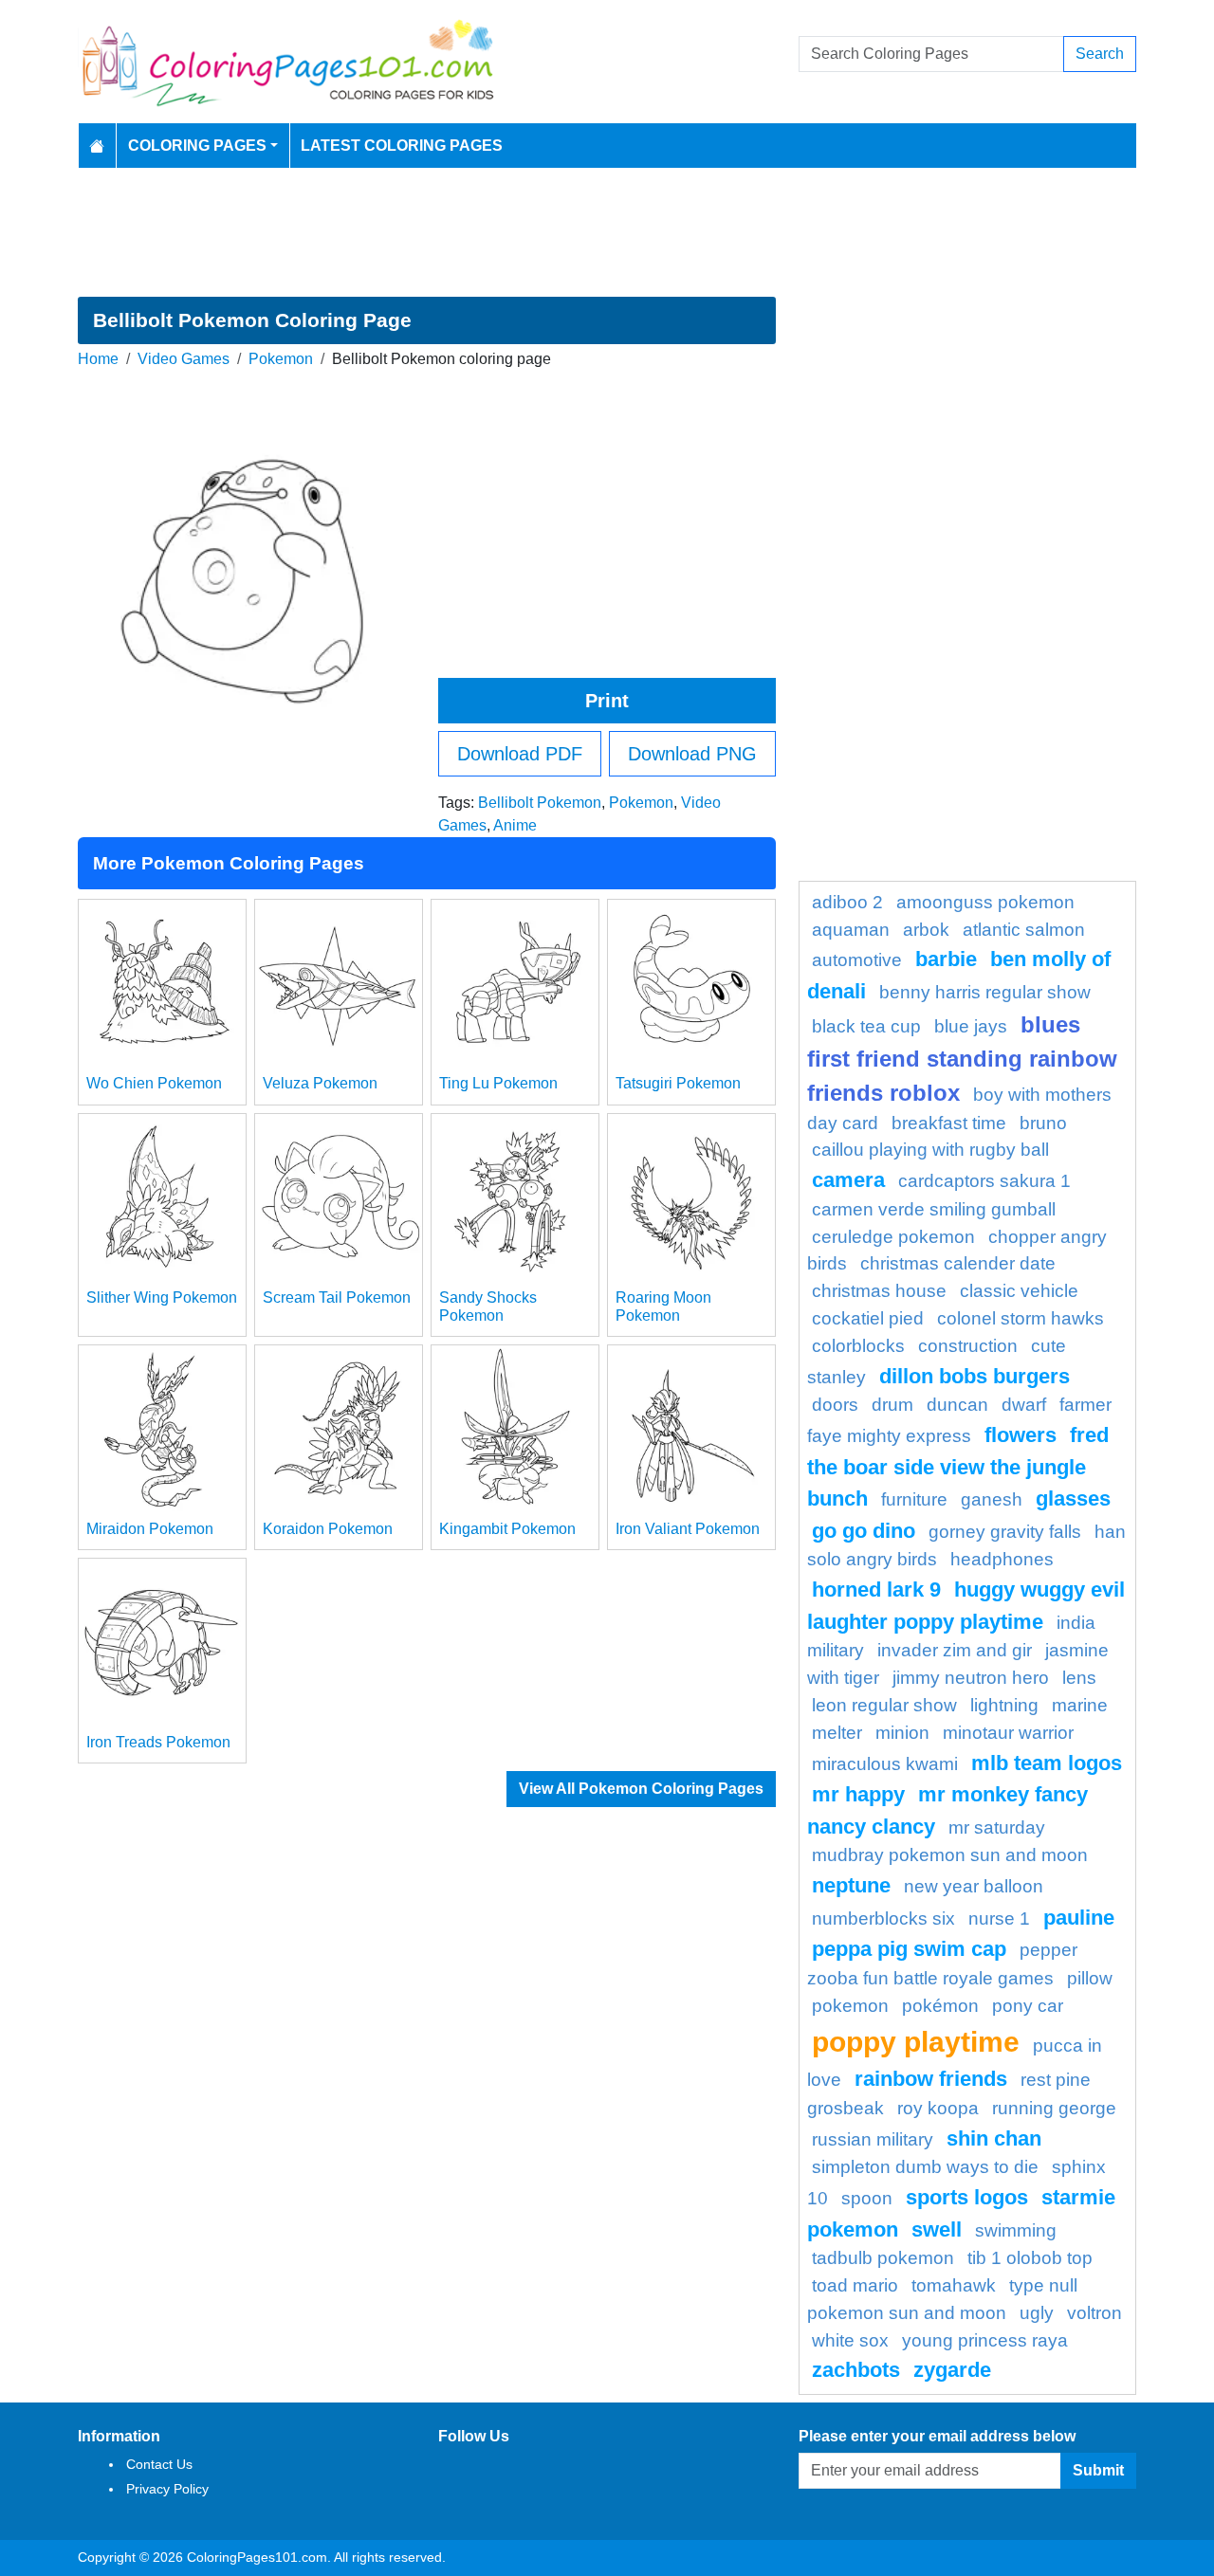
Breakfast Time (949, 1123)
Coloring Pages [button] (197, 146)
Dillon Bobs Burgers (975, 1376)
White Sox (850, 2340)
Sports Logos (967, 2197)
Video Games (184, 359)
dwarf (1024, 1405)
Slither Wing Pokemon (162, 1297)
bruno (1043, 1123)
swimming (1016, 2230)
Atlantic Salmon (1024, 930)
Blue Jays (971, 1026)
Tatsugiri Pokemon (678, 1083)
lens (1079, 1678)
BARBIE (946, 959)
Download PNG (692, 754)
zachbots (856, 2370)
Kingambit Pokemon (507, 1529)
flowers (1021, 1435)
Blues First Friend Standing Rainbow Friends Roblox (962, 1059)
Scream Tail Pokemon (337, 1297)
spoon (867, 2198)
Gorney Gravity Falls (1005, 1532)
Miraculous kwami (885, 1764)
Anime (515, 825)
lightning (1004, 1705)
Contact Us (159, 2464)
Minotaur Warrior (1008, 1733)
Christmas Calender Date (958, 1263)
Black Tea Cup (866, 1026)
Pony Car (1028, 2006)
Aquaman (851, 930)
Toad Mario (855, 2285)
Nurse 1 (999, 1918)
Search (1100, 54)
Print (607, 701)
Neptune (851, 1885)
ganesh (992, 1499)
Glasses (1073, 1498)
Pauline (1079, 1918)
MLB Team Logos (1047, 1763)
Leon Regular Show (884, 1705)
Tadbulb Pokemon (883, 2258)
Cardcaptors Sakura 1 (984, 1181)
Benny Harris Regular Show (985, 992)
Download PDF (520, 754)
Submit (1098, 2470)
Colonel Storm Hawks (1021, 1318)
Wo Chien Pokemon (154, 1083)
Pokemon (281, 359)
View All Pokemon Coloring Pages (641, 1789)
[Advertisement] (607, 232)
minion (902, 1733)
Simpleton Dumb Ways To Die (925, 2167)
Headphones (1002, 1559)
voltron (1094, 2313)
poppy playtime (916, 2041)
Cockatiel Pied (868, 1318)
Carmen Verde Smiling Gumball (934, 1209)
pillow (1090, 1978)
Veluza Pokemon (320, 1083)
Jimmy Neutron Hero (971, 1678)
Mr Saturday (997, 1827)
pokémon (940, 2006)
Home (98, 359)
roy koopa (938, 2108)
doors (835, 1405)
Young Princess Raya (985, 2340)
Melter (837, 1733)
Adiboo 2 (847, 902)
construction (968, 1346)
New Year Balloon (974, 1886)
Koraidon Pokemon (328, 1529)
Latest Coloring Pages (402, 146)
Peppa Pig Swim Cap (909, 1949)
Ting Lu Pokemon (498, 1083)
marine (1080, 1705)
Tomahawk (954, 2285)
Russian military (873, 2139)
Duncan (957, 1405)
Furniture (914, 1499)
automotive (857, 960)
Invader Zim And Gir (955, 1650)
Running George (1054, 2108)
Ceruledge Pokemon (893, 1237)
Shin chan (994, 2138)
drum (892, 1405)
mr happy (858, 1794)
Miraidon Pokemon (150, 1529)
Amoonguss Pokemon (985, 902)
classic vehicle (1019, 1291)
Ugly (1037, 2313)
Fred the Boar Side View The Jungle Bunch (958, 1467)
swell (937, 2229)
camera (848, 1180)
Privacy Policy (167, 2489)
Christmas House (879, 1291)
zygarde (952, 2370)
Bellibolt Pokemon (540, 803)
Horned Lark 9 (876, 1589)
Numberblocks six (883, 1918)
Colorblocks (858, 1346)
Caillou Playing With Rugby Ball (930, 1150)
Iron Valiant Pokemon (688, 1529)
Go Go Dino (864, 1531)
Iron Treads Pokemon (158, 1742)
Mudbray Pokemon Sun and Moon (950, 1855)
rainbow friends (931, 2079)
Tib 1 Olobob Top (1030, 2258)
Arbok (926, 930)
